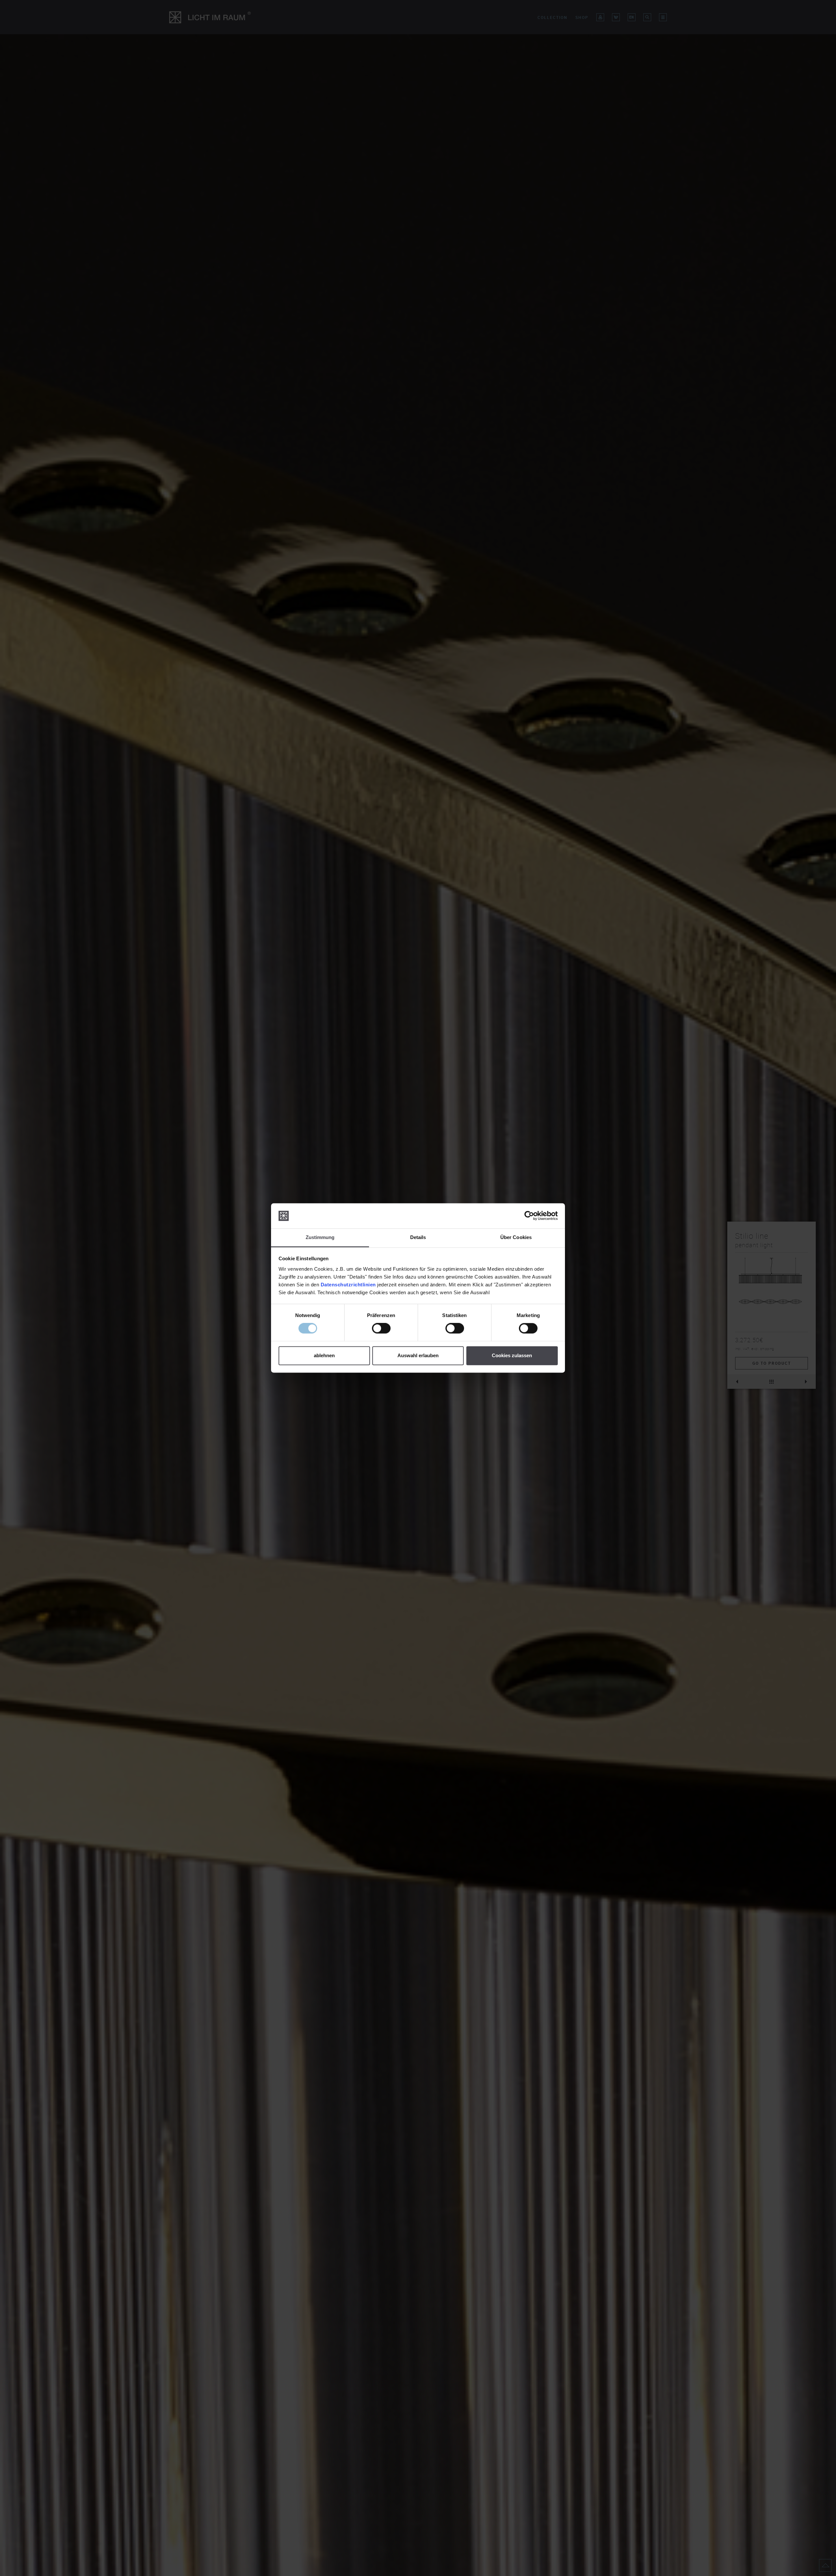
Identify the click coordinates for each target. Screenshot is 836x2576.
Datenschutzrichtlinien (348, 1285)
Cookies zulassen (512, 1355)
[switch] (381, 1328)
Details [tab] (418, 1237)
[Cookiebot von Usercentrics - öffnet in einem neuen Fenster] (529, 1216)
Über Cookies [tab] (516, 1237)
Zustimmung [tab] (320, 1237)
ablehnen (324, 1355)
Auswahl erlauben (418, 1355)
